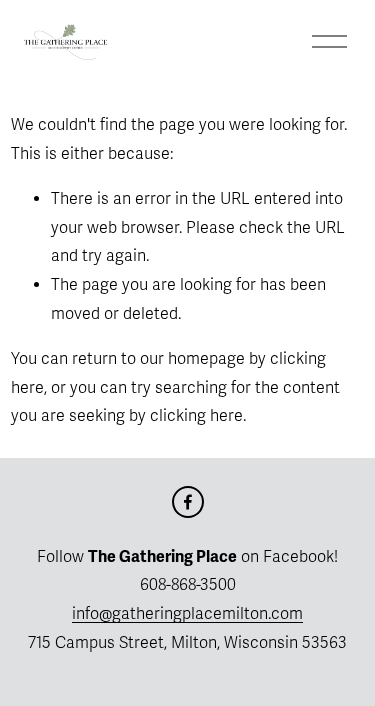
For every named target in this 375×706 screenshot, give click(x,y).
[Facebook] (188, 502)
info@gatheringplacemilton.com (187, 614)
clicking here (196, 416)
